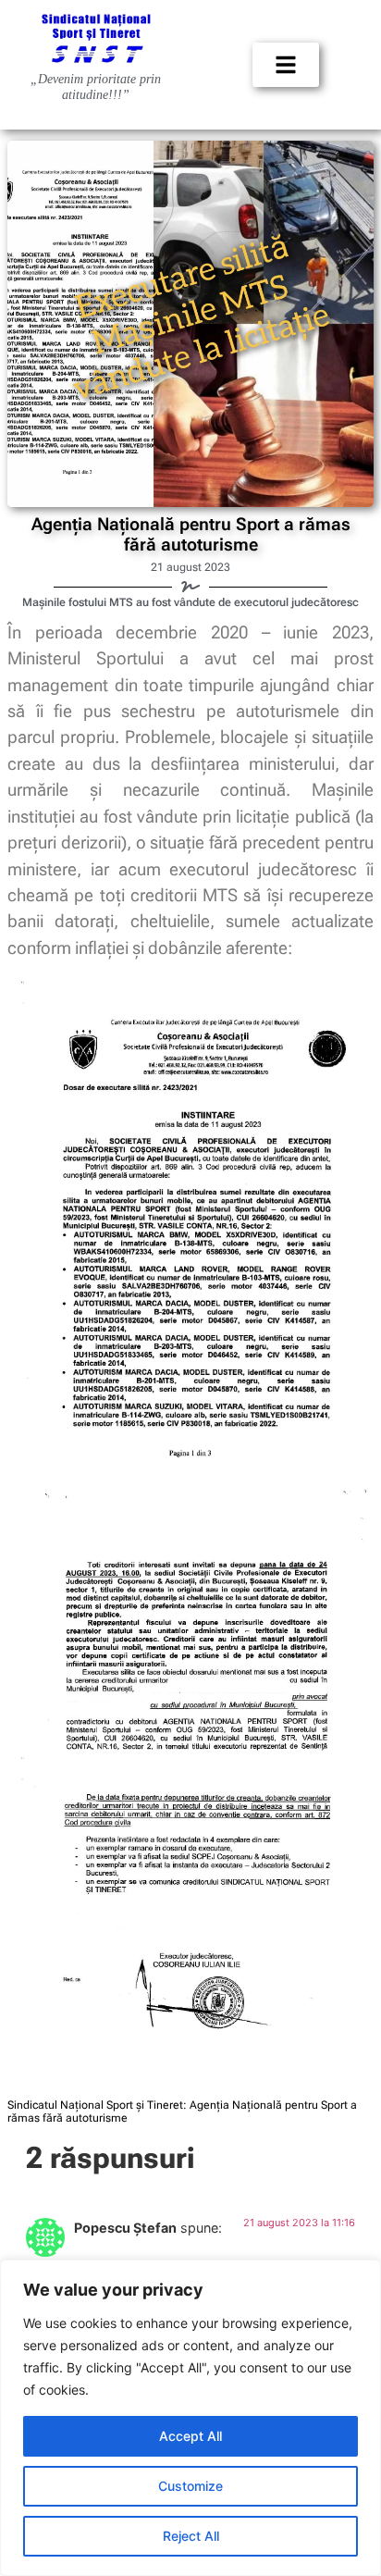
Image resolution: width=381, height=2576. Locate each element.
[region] (190, 2418)
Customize (190, 2486)
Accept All (190, 2436)
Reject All (191, 2536)
